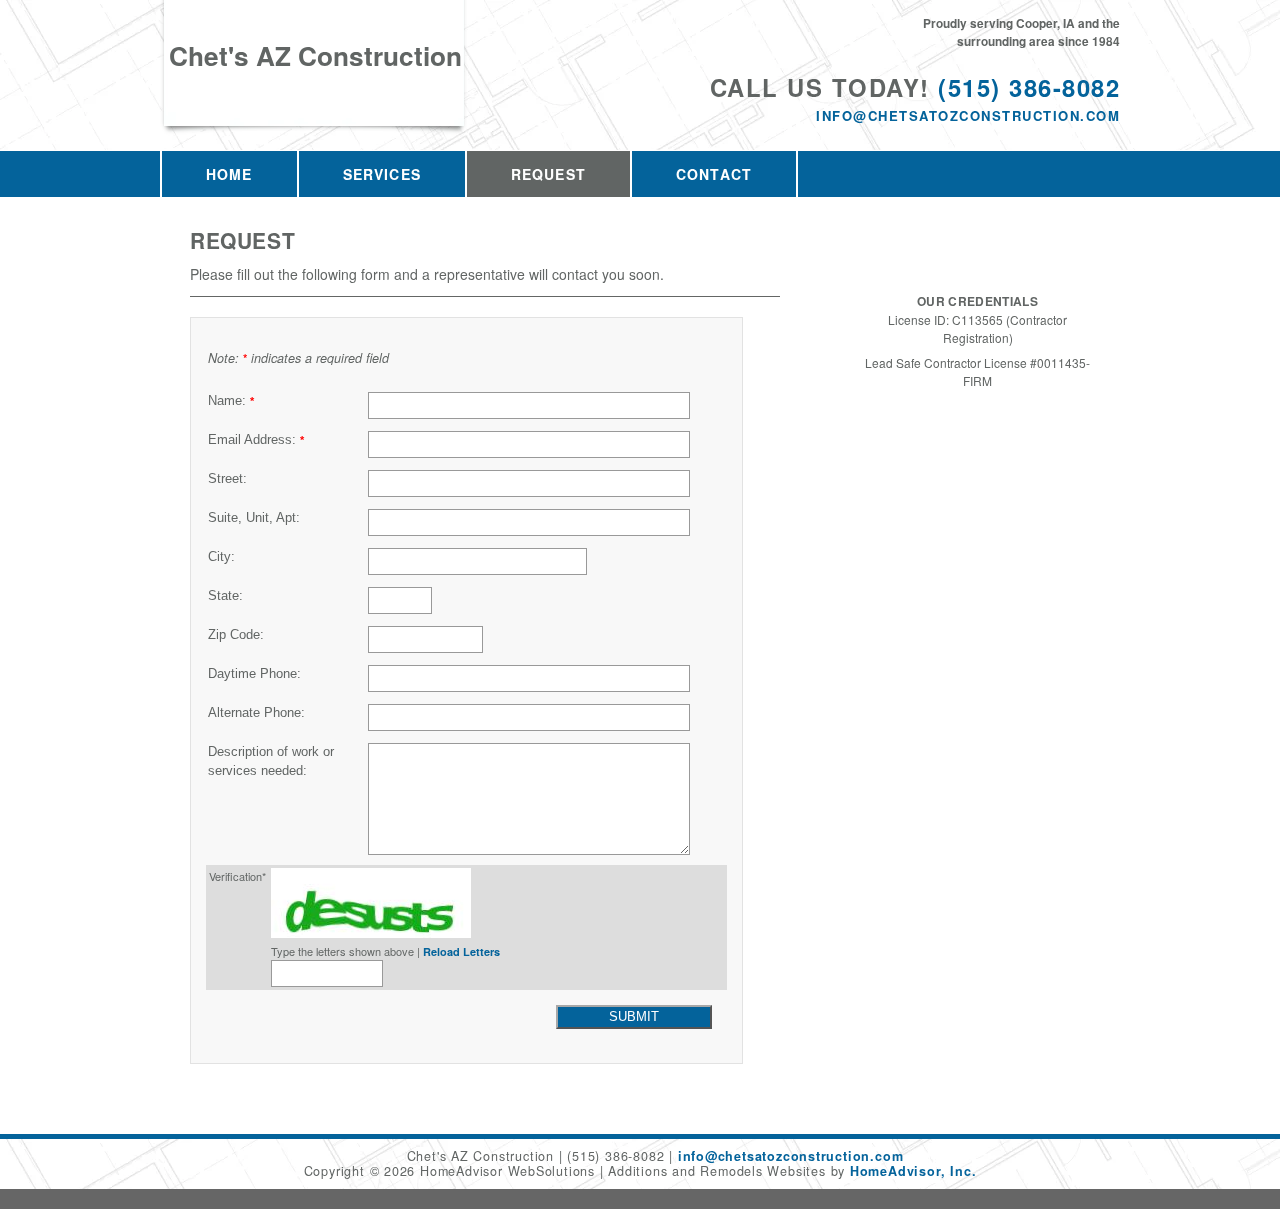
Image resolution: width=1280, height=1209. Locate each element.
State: (225, 596)
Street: (227, 479)
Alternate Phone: (256, 713)
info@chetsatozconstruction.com (968, 115)
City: (221, 557)
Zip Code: (236, 635)
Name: (231, 401)
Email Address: (256, 440)
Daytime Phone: (254, 674)
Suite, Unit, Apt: (254, 518)
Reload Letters (461, 951)
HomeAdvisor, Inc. (913, 1171)
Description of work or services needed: (271, 761)
